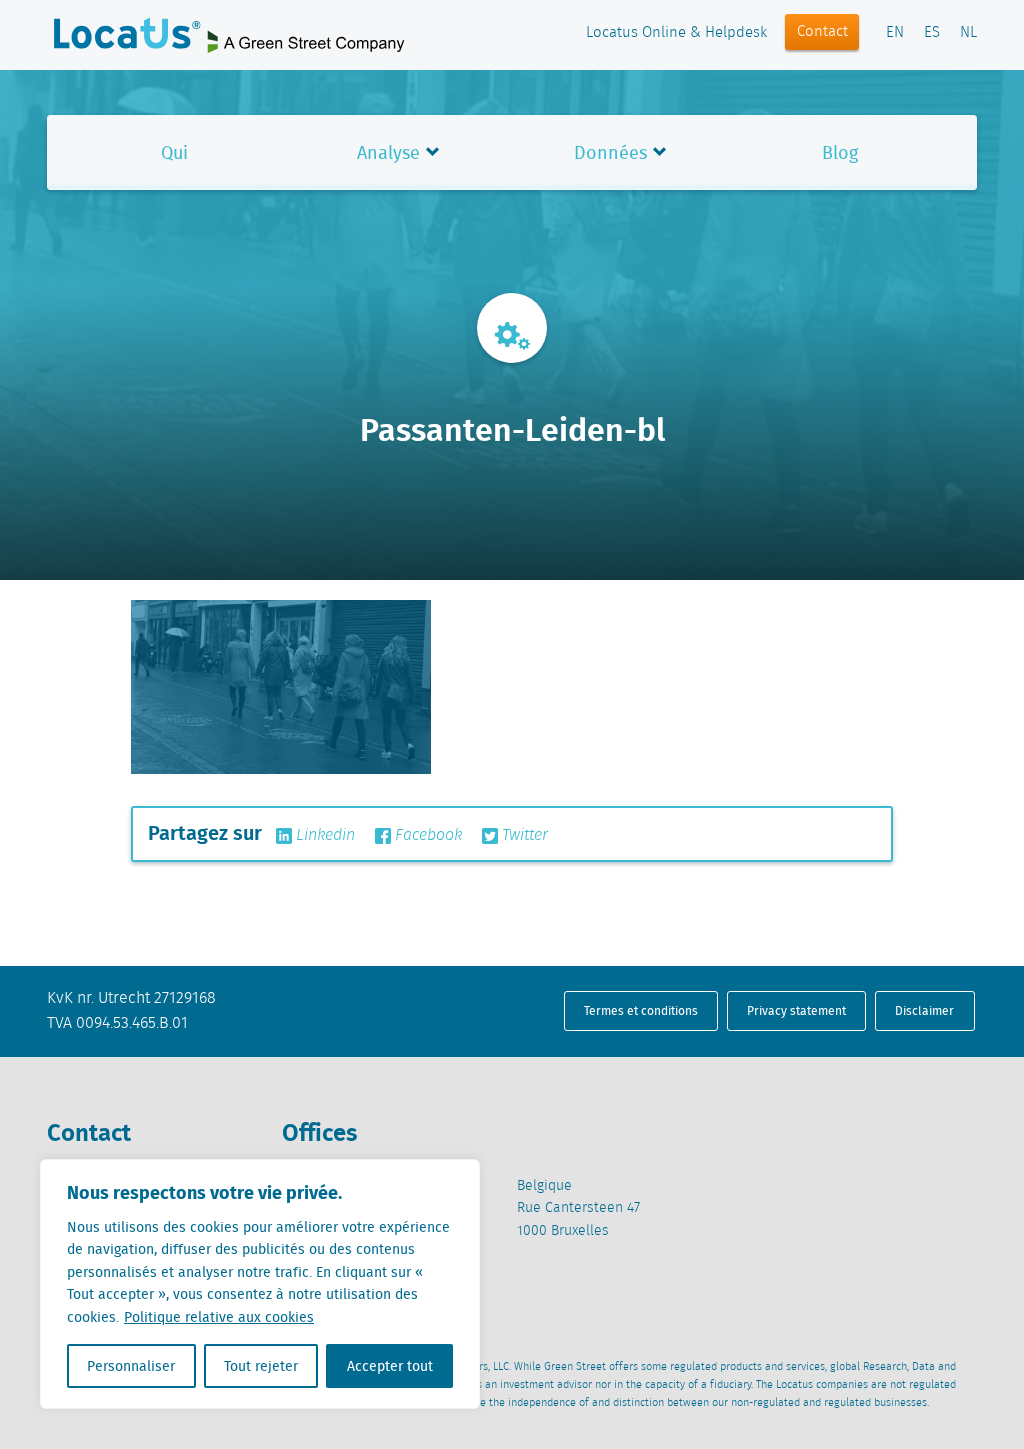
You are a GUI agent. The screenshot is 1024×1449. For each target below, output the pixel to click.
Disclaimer (924, 1010)
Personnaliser (131, 1366)
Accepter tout (390, 1366)
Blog (840, 152)
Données (610, 152)
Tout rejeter (261, 1366)
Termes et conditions (641, 1010)
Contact (822, 32)
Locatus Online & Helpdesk (676, 33)
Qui (174, 152)
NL (968, 33)
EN (895, 33)
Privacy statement (796, 1010)
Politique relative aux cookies (219, 1317)
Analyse (388, 152)
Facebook (426, 836)
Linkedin (323, 836)
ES (932, 33)
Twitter (523, 836)
